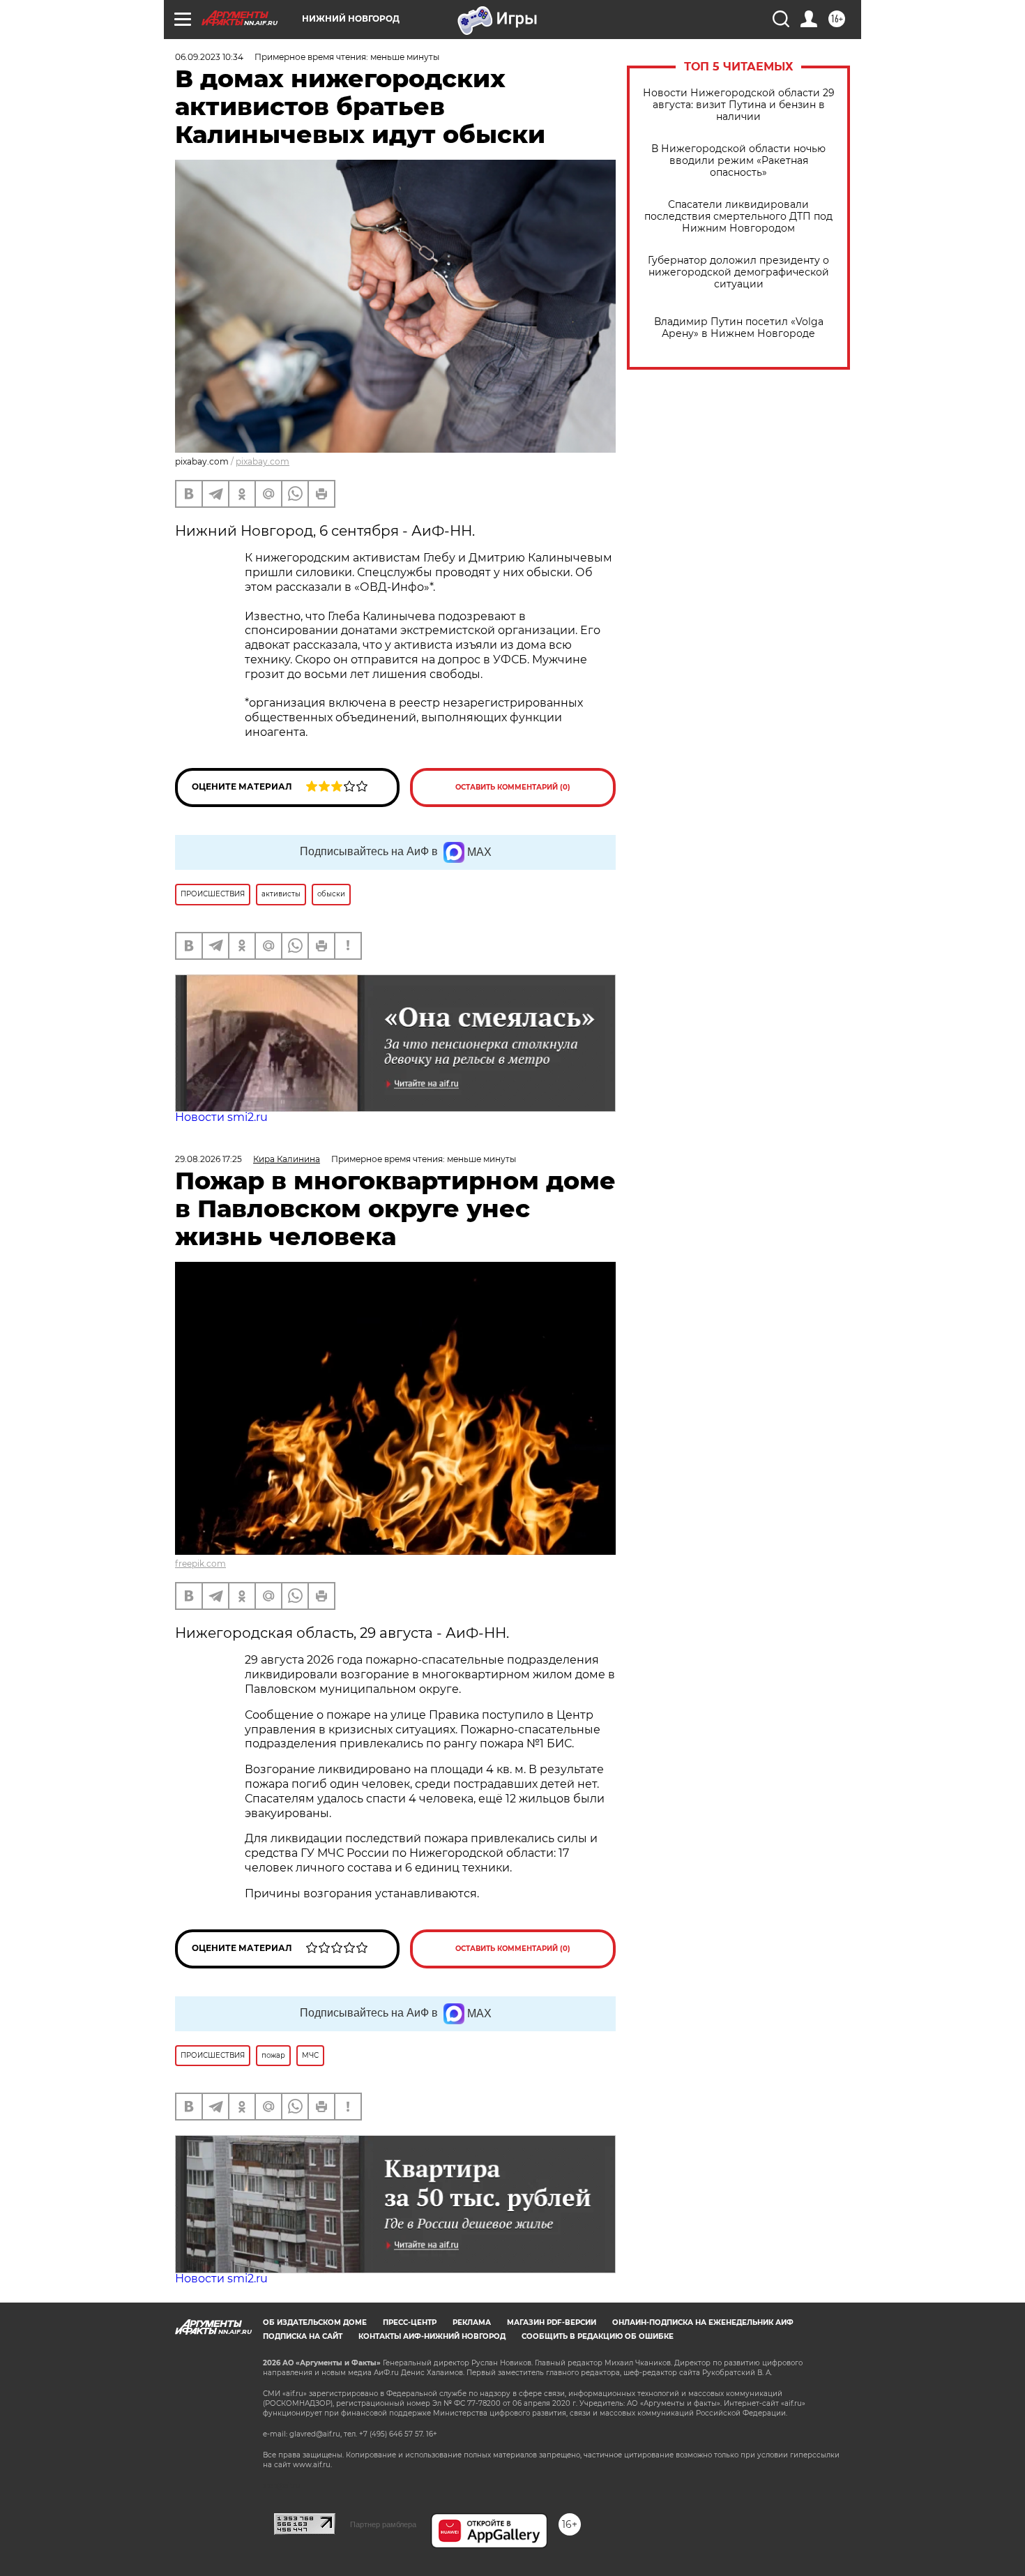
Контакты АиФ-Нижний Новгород (432, 2336)
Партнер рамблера (383, 2524)
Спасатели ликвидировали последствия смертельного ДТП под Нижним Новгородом (738, 217)
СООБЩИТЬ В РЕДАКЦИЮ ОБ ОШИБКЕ (598, 2336)
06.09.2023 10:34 (209, 57)
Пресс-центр (410, 2322)
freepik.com (200, 1564)
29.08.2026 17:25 (208, 1159)
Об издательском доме (315, 2322)
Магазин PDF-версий (552, 2322)
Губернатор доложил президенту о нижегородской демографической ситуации (738, 272)
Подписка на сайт (303, 2336)
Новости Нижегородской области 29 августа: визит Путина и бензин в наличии (739, 105)
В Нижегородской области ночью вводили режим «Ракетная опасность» (738, 161)
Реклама (472, 2322)
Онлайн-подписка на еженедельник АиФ (703, 2322)
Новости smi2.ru (221, 1117)
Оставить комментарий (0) (513, 787)
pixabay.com (263, 461)
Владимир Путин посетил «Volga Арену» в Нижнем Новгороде (739, 328)
